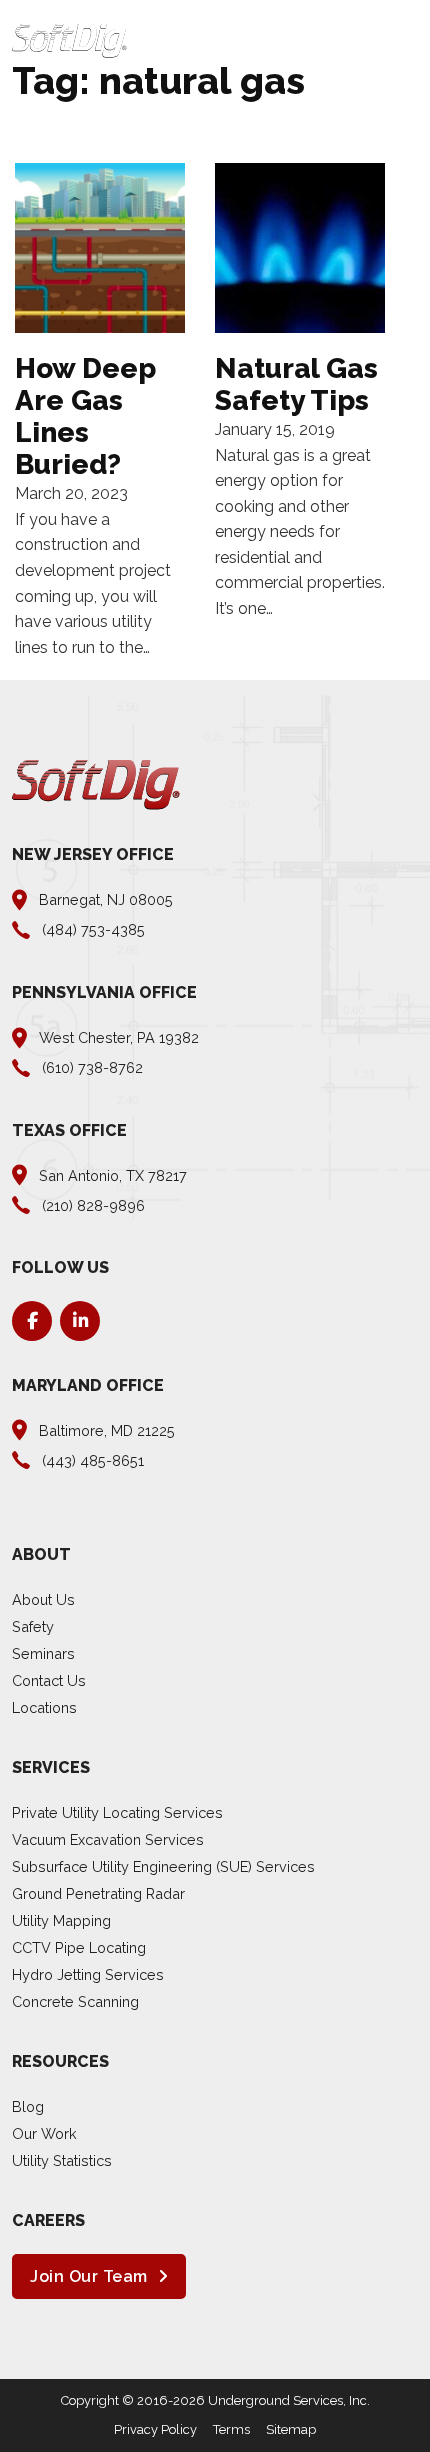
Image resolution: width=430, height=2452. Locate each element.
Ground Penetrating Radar (98, 1893)
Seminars (43, 1653)
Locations (44, 1707)
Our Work (44, 2133)
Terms (231, 2429)
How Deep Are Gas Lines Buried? (85, 417)
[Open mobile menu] (408, 41)
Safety (33, 1626)
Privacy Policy (155, 2429)
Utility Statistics (62, 2160)
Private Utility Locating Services (117, 1812)
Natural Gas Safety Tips (296, 384)
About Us (43, 1599)
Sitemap (291, 2429)
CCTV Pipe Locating (79, 1947)
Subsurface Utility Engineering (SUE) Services (163, 1866)
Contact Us (49, 1680)
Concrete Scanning (75, 2001)
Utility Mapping (61, 1920)
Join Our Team (89, 2276)
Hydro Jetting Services (88, 1974)
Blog (28, 2106)
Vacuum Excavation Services (108, 1839)
